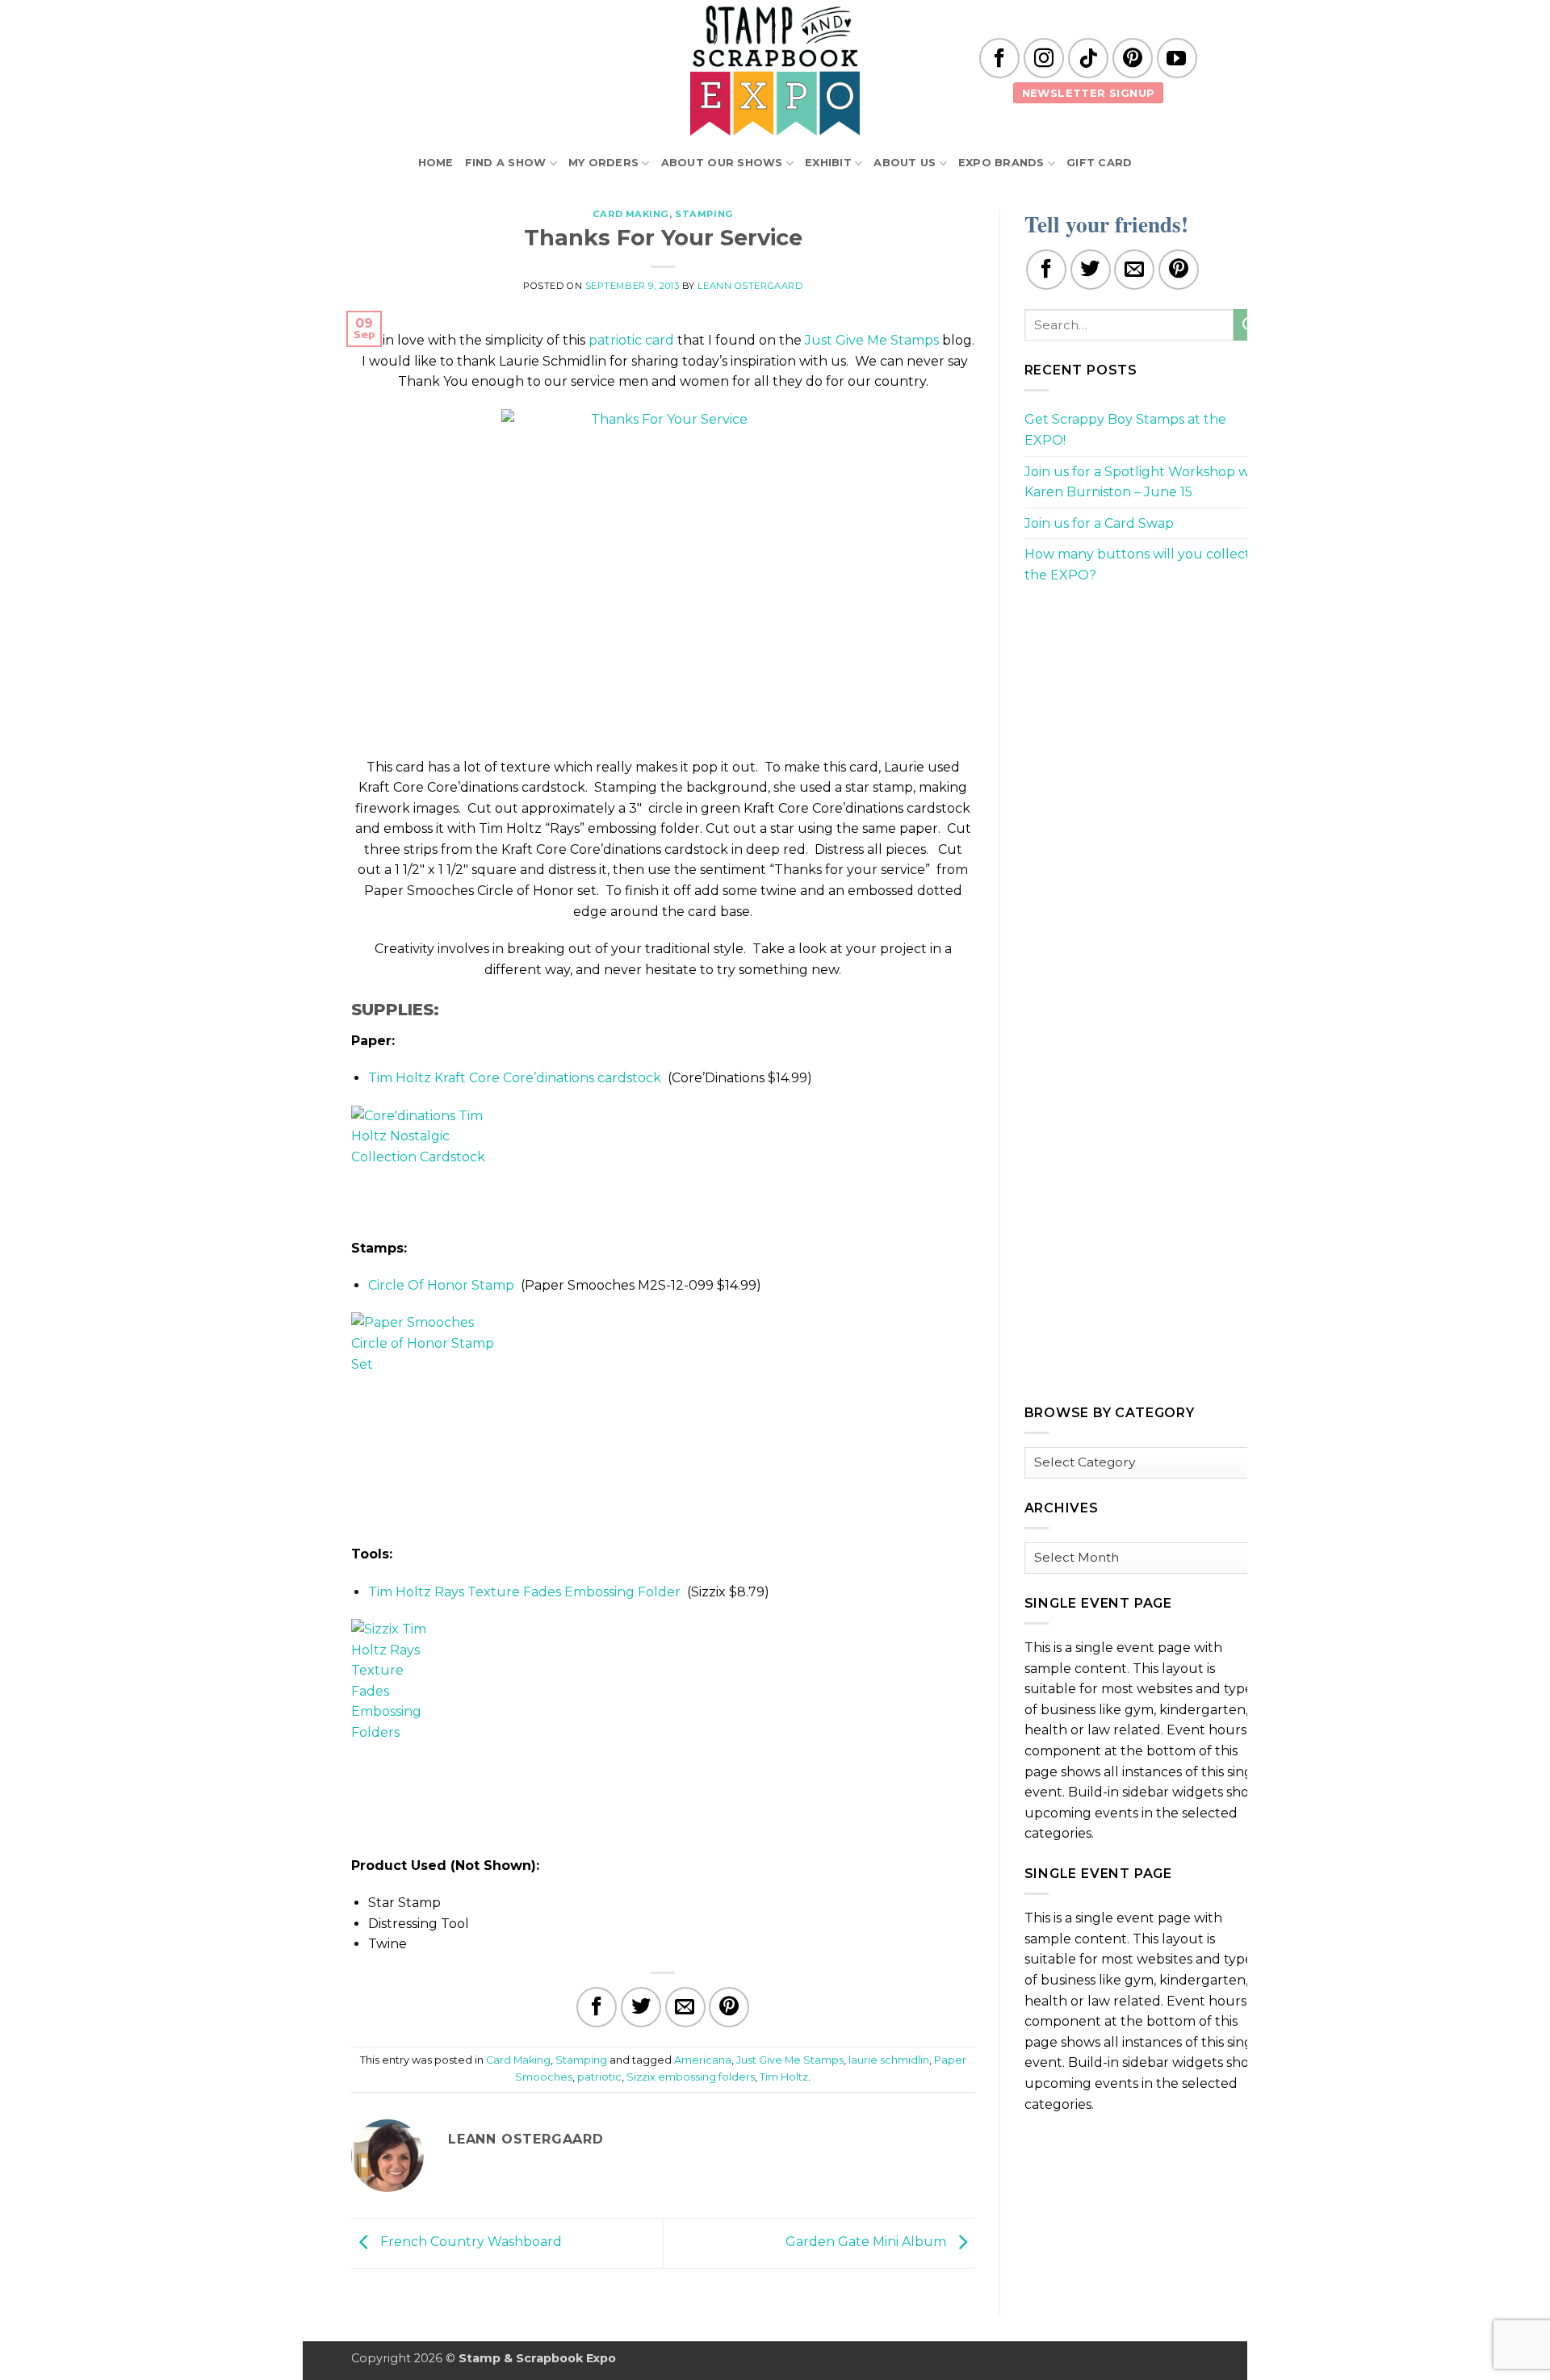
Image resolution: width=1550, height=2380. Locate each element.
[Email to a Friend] (685, 2007)
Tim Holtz (784, 2077)
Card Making (631, 214)
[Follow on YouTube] (1177, 58)
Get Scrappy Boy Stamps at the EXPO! (1125, 430)
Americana (703, 2060)
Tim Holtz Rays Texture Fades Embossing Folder (524, 1592)
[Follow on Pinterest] (1133, 58)
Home (436, 163)
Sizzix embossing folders (691, 2077)
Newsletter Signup (1089, 93)
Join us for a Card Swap (1099, 523)
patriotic (599, 2077)
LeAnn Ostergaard (750, 286)
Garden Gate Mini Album (867, 2242)
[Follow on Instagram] (1044, 58)
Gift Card (1099, 163)
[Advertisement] (1146, 711)
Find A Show (506, 163)
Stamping (704, 214)
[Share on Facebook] (597, 2007)
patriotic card (631, 340)
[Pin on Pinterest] (729, 2007)
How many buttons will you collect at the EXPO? (1146, 565)
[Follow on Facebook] (999, 58)
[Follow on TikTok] (1088, 58)
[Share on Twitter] (641, 2007)
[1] (663, 573)
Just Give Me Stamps (872, 340)
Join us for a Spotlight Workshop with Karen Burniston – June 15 (1146, 482)
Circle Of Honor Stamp (441, 1285)
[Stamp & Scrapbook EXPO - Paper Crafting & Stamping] (775, 71)
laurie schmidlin (889, 2060)
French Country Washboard (469, 2242)
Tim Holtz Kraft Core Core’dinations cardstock (515, 1078)
